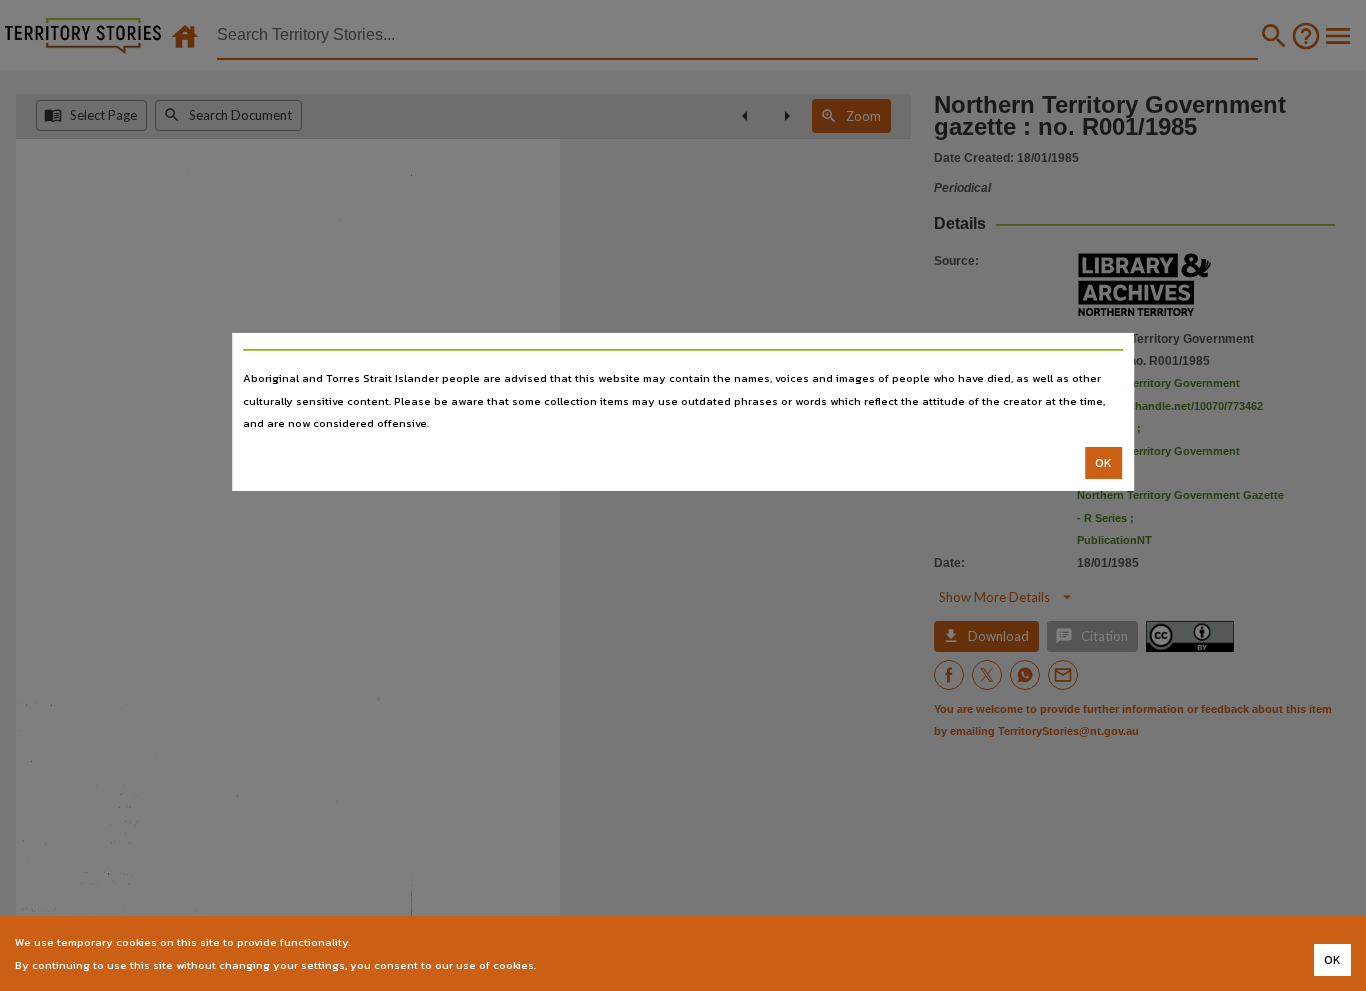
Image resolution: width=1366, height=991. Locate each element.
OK (1103, 463)
